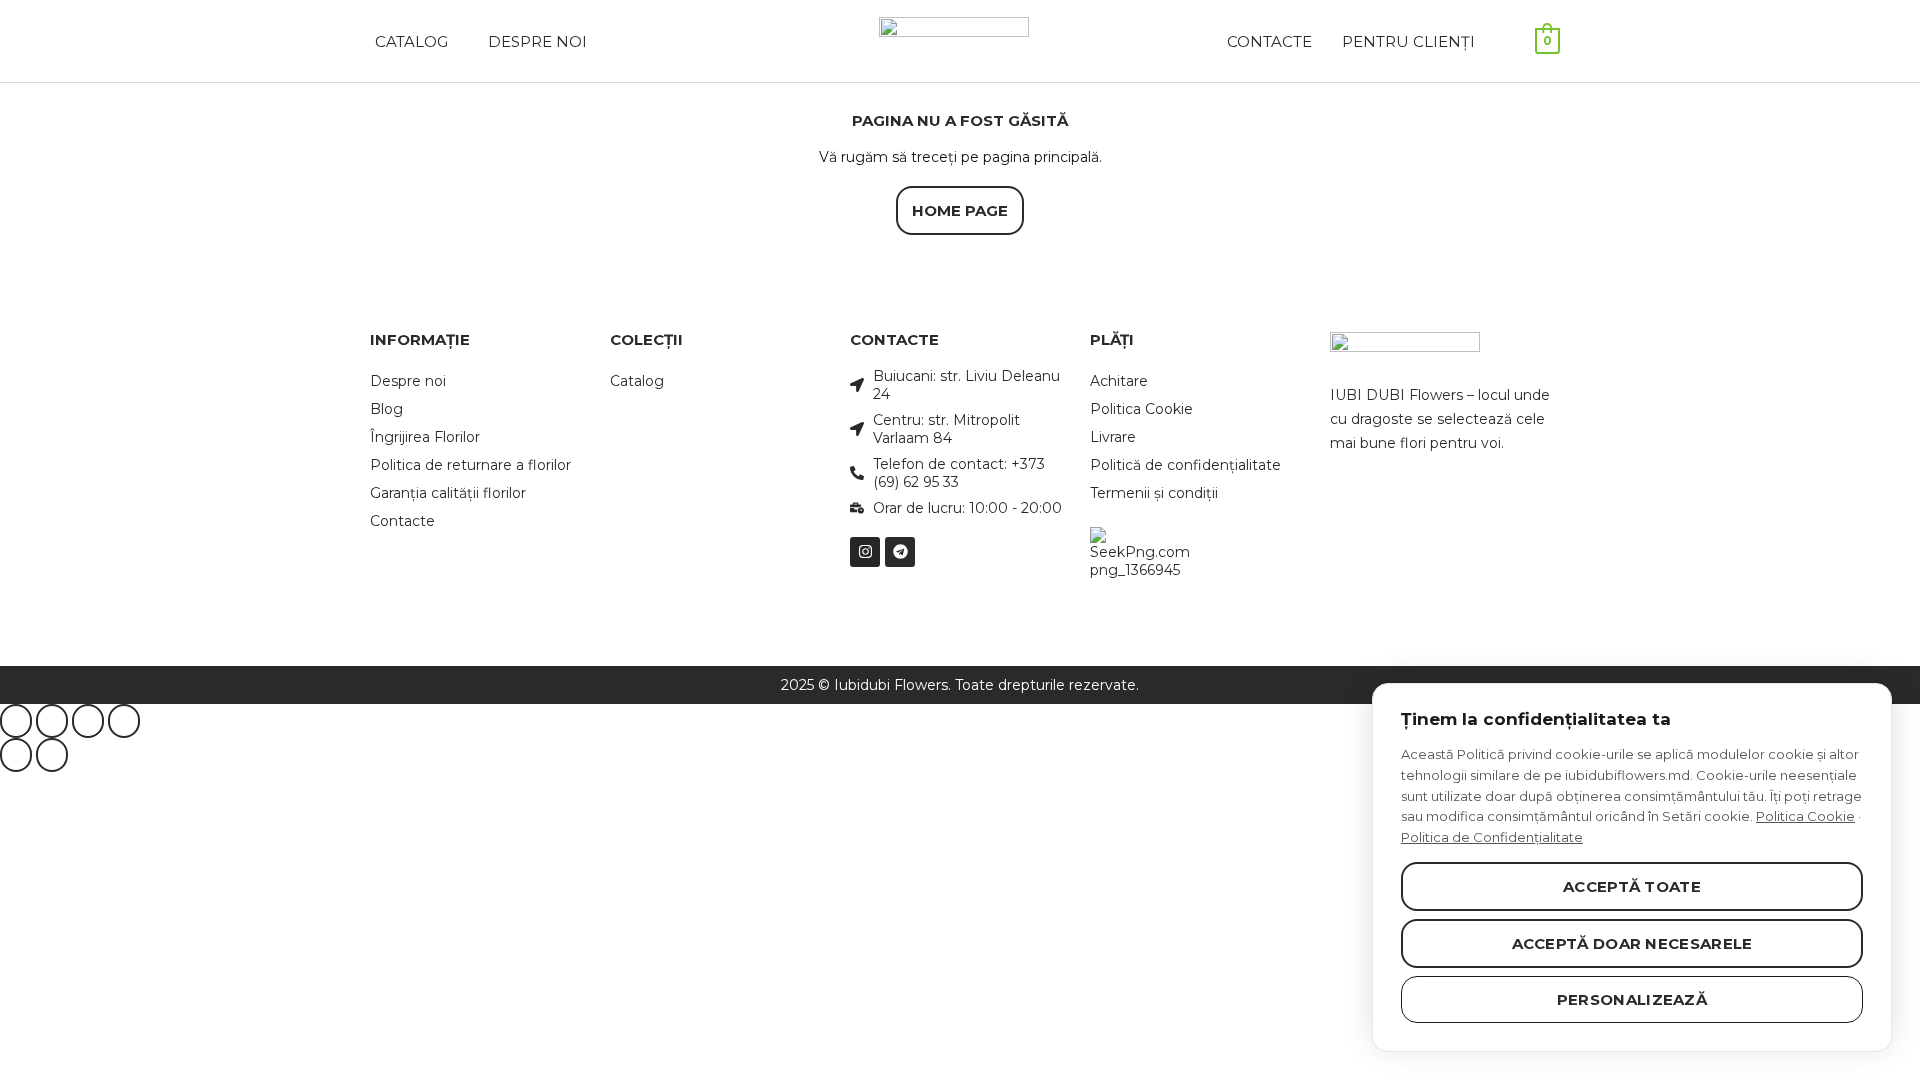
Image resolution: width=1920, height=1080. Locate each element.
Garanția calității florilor (448, 493)
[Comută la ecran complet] (52, 721)
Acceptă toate (1632, 886)
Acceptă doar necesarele (1632, 943)
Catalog (637, 381)
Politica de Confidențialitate (1492, 837)
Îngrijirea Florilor (425, 437)
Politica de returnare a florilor (470, 465)
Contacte (1269, 41)
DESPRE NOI (537, 41)
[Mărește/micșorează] (16, 721)
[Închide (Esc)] (124, 721)
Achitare (1119, 381)
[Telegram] (900, 552)
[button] (416, 41)
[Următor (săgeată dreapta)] (52, 755)
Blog (386, 409)
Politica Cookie (1141, 409)
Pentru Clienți (1408, 41)
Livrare (1113, 437)
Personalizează (1632, 999)
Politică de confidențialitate (1185, 465)
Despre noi (408, 381)
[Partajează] (88, 721)
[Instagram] (865, 552)
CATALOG (411, 41)
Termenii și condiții (1154, 493)
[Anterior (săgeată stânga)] (16, 755)
